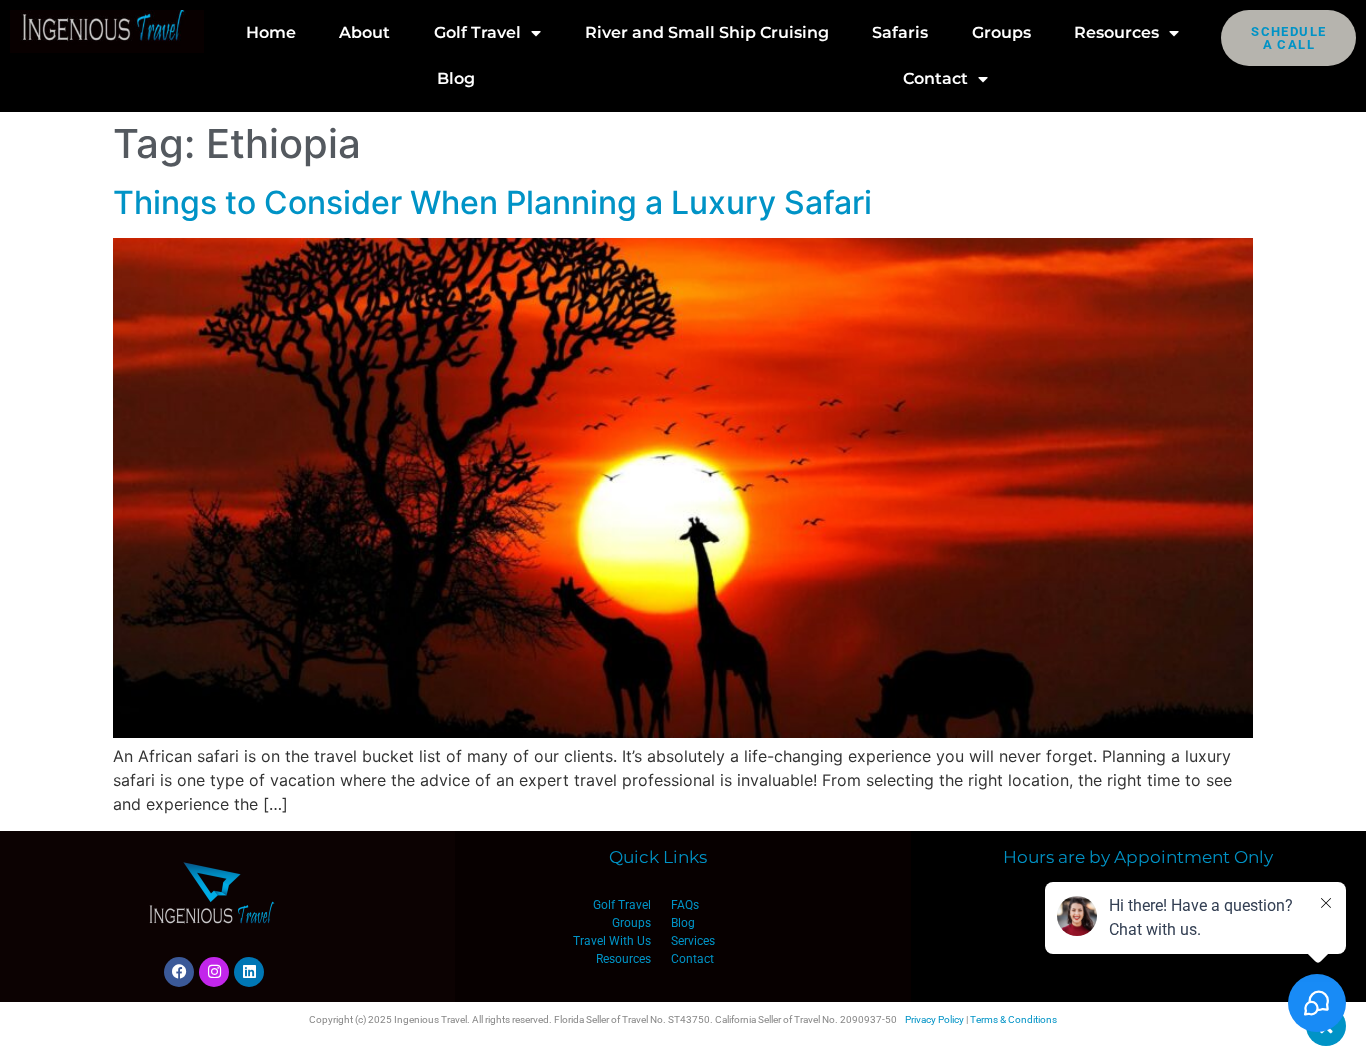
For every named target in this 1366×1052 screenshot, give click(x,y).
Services (693, 941)
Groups (1001, 32)
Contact (935, 78)
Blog (456, 78)
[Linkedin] (249, 972)
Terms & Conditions (1013, 1019)
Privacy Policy (934, 1019)
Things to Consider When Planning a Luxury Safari (492, 202)
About (364, 32)
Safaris (900, 32)
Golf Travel (477, 32)
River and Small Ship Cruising (707, 32)
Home (271, 32)
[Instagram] (214, 972)
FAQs (685, 905)
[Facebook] (179, 972)
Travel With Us (612, 941)
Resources (1116, 32)
